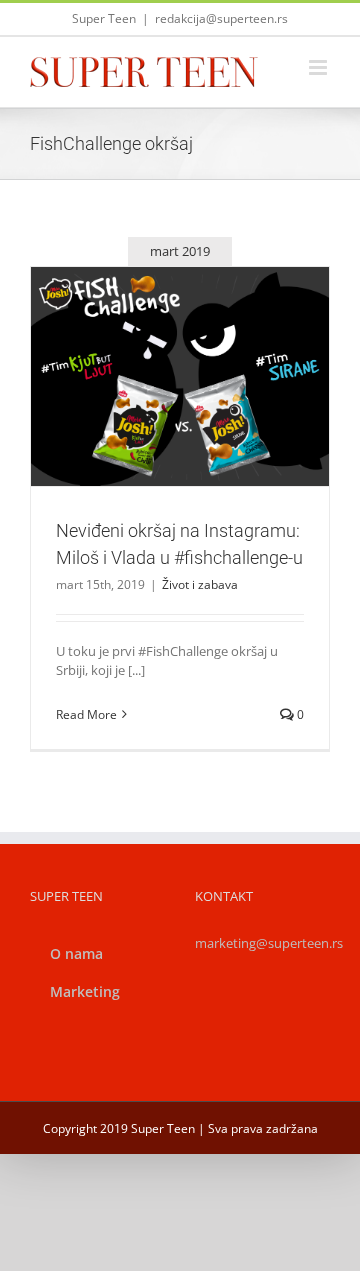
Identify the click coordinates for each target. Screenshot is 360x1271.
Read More (86, 714)
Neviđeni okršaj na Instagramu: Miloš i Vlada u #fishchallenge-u (156, 341)
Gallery (204, 341)
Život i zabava (180, 419)
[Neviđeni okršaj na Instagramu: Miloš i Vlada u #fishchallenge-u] (180, 376)
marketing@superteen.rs (269, 943)
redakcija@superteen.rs (221, 18)
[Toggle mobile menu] (319, 67)
